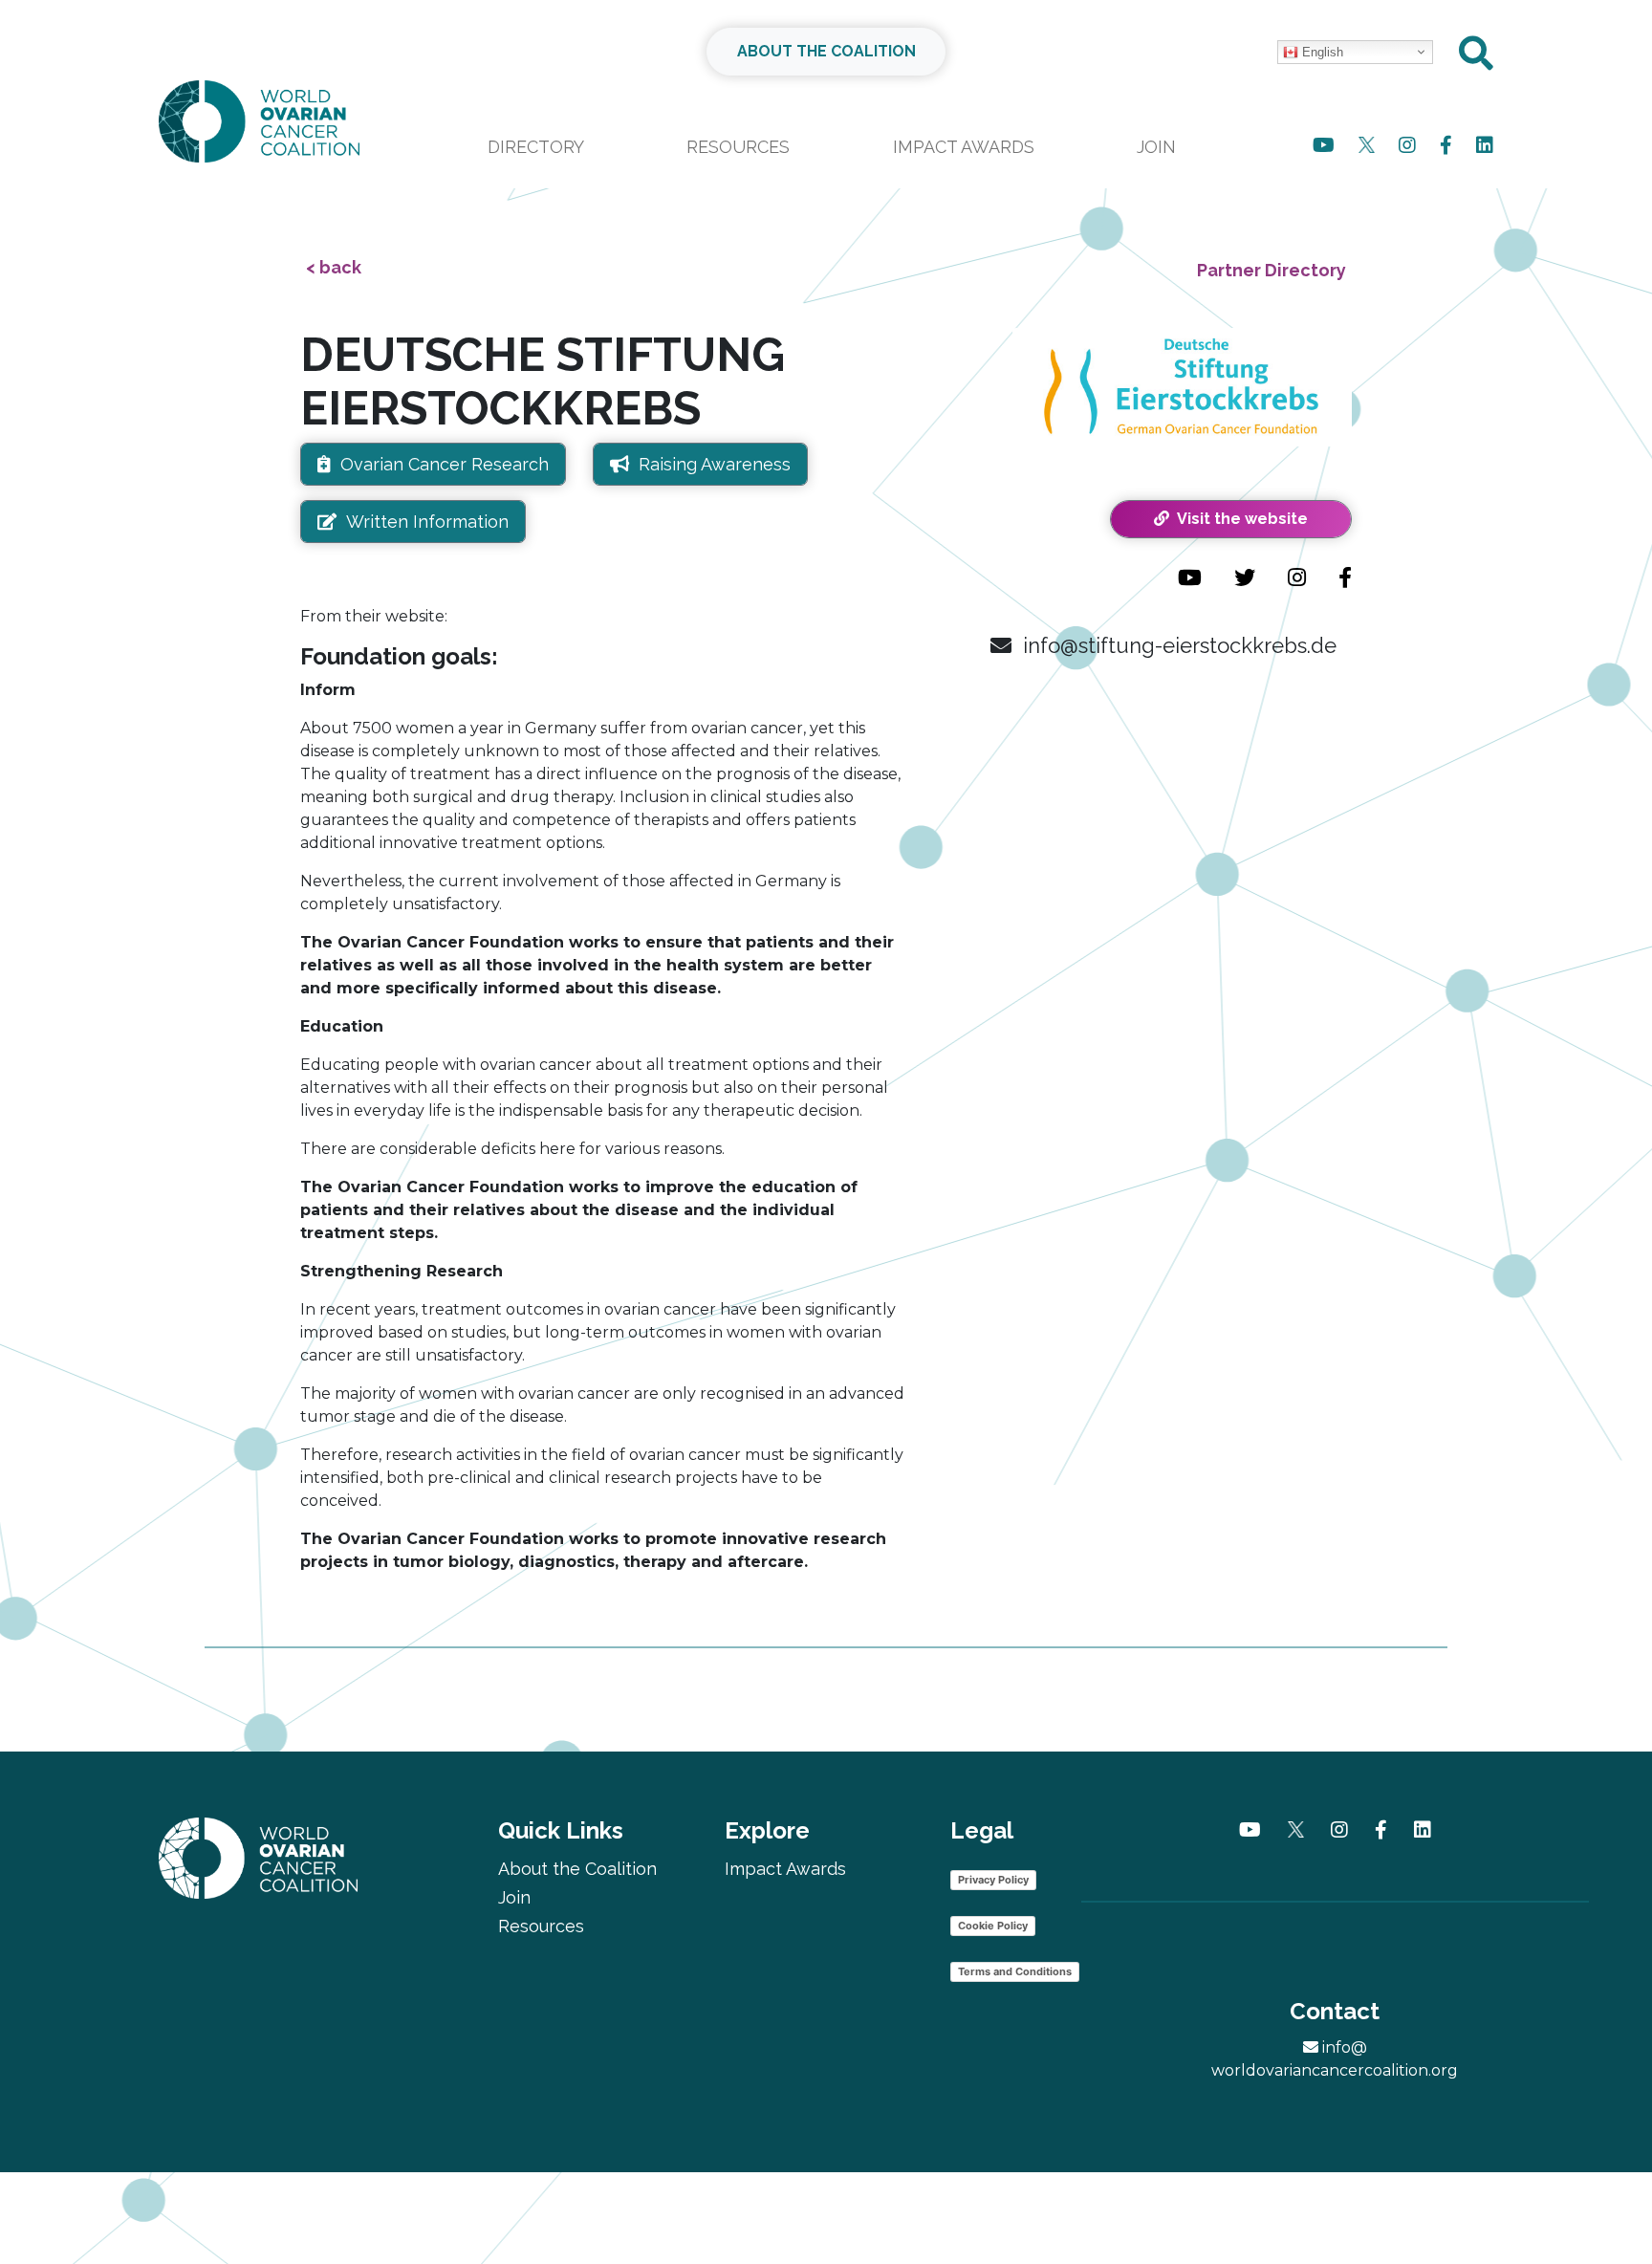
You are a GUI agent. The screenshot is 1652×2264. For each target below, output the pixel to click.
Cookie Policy (993, 1926)
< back (334, 267)
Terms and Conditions (1015, 1971)
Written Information (427, 522)
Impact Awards (964, 147)
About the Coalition (577, 1869)
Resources (738, 147)
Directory (536, 147)
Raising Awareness (715, 464)
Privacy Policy (993, 1880)
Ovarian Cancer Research (445, 464)
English (1321, 52)
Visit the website (1239, 519)
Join (1156, 147)
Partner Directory (1272, 270)
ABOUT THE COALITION (826, 51)
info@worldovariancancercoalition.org (1335, 2059)
